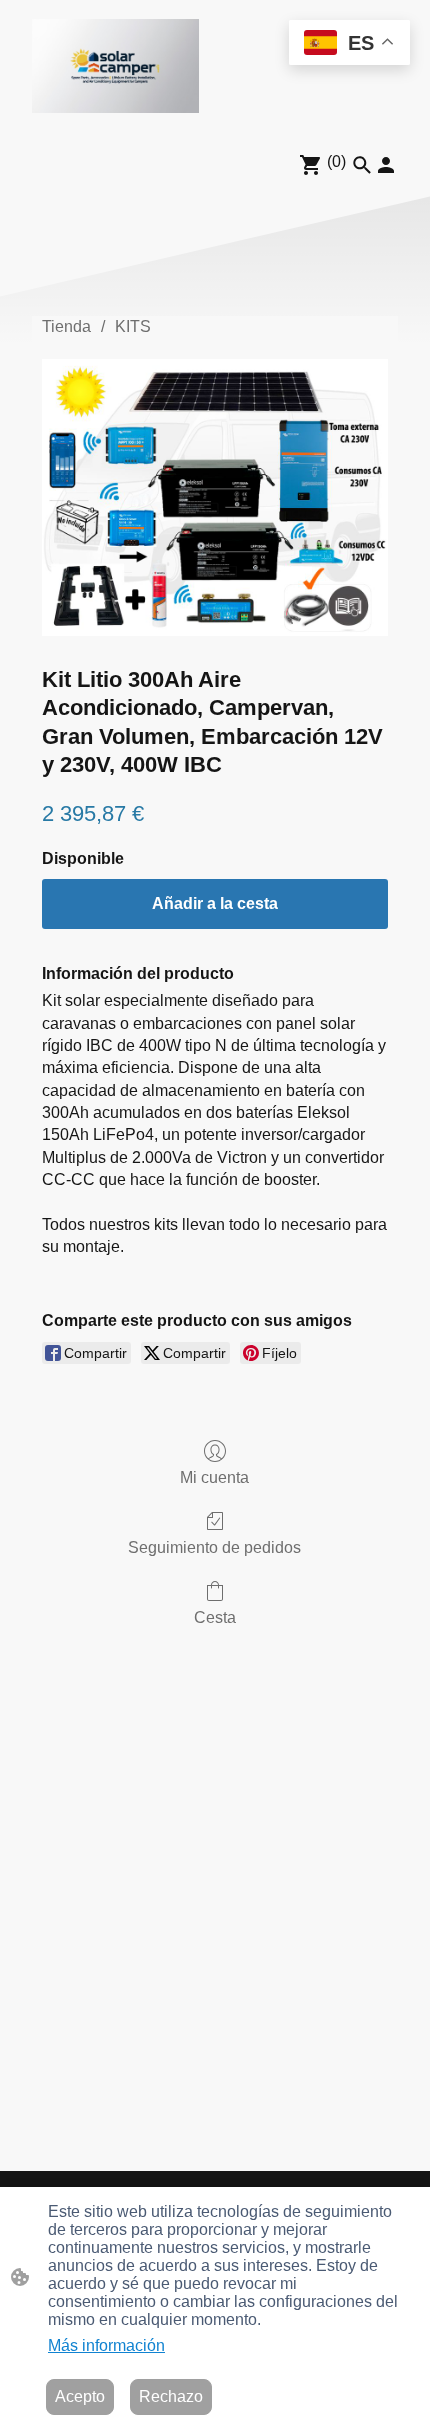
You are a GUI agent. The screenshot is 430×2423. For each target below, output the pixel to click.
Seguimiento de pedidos (214, 1547)
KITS (133, 326)
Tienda (66, 326)
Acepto (80, 2396)
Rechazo (171, 2396)
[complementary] (349, 44)
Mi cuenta (214, 1477)
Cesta (215, 1617)
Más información (106, 2345)
